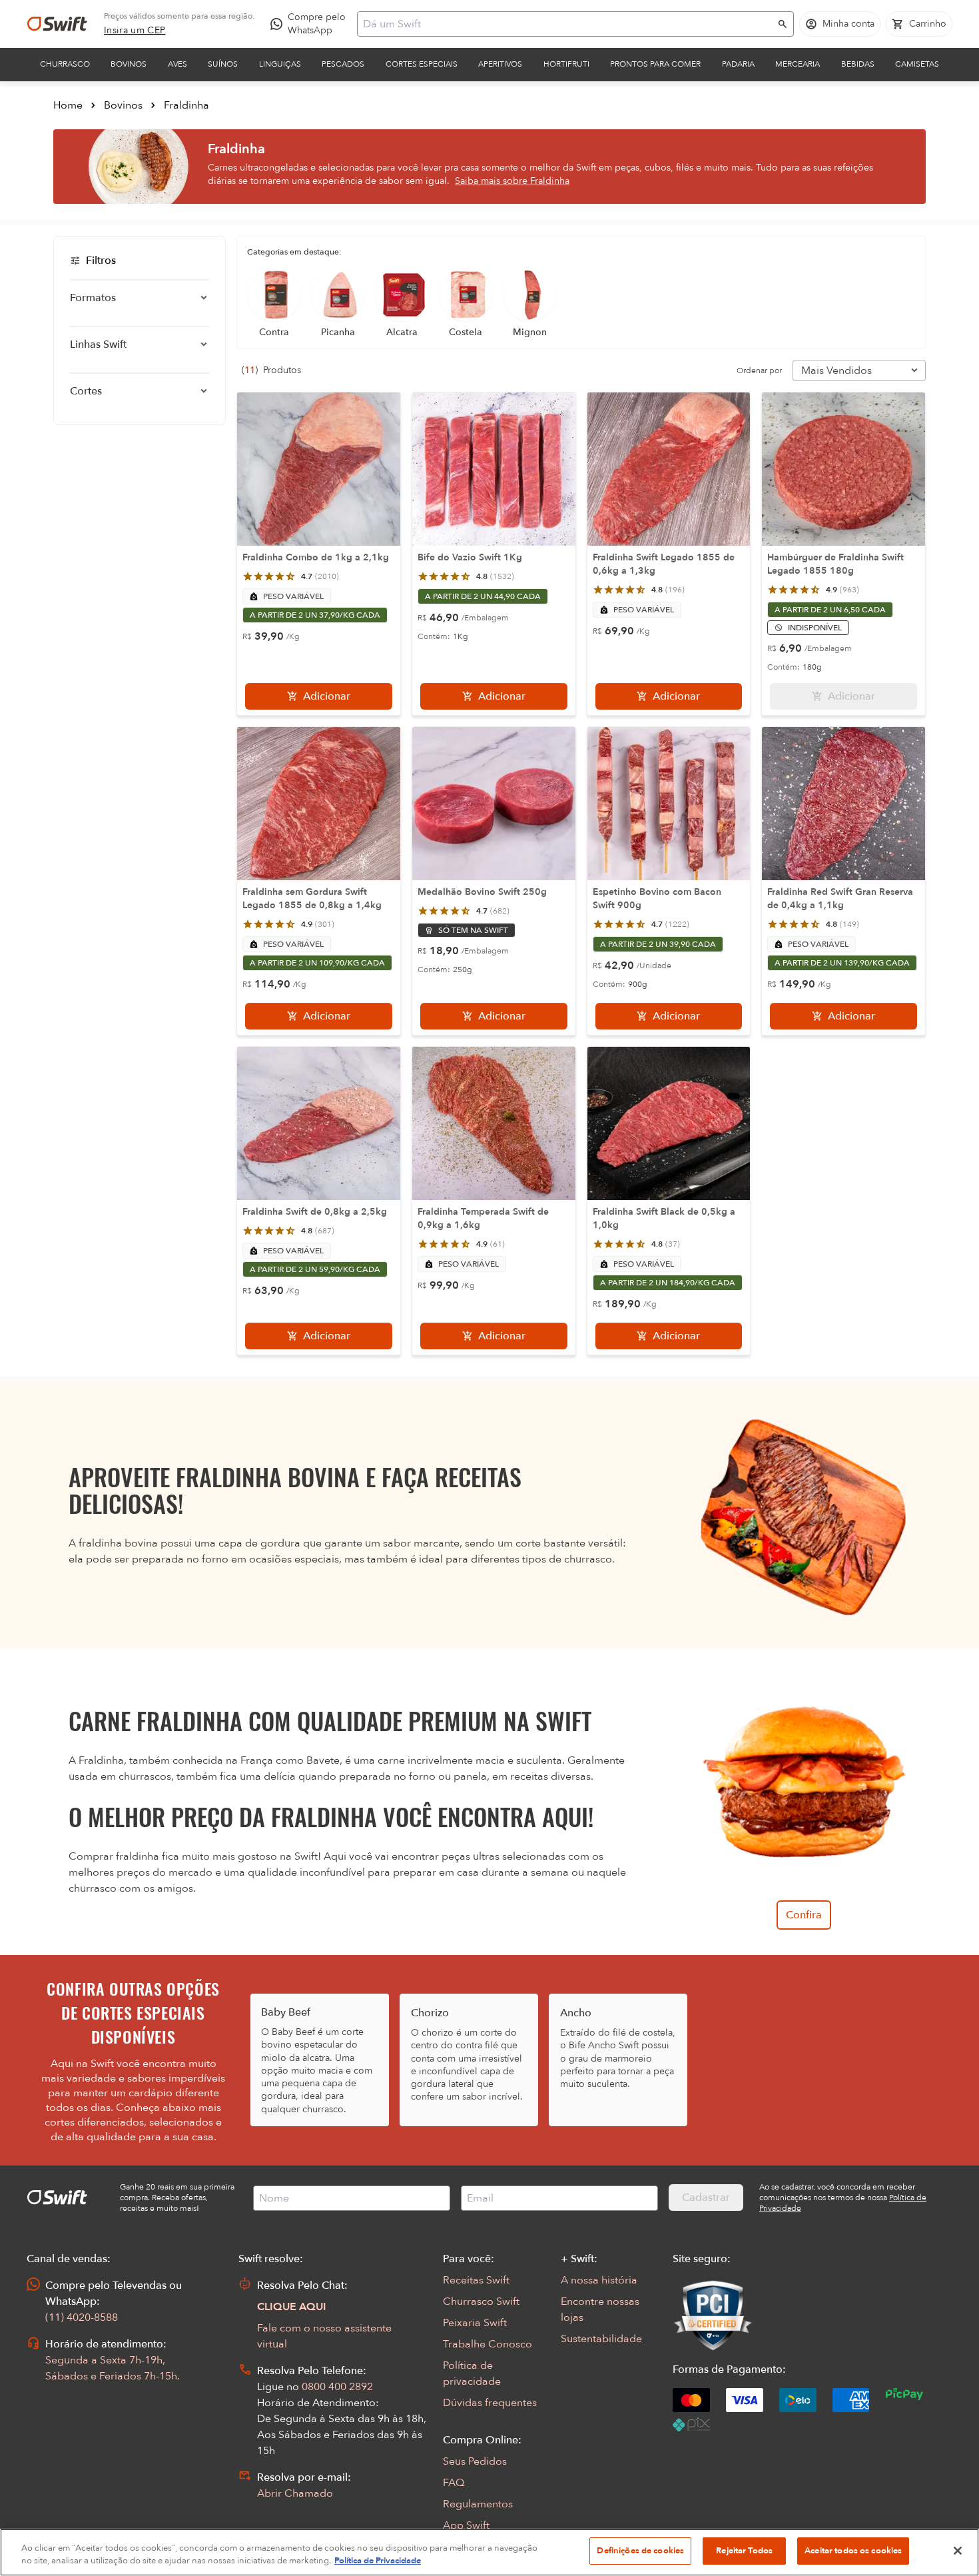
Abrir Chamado (295, 2493)
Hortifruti (566, 64)
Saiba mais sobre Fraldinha (512, 181)
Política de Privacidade (378, 2561)
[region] (489, 2552)
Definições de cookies (640, 2551)
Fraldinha (186, 105)
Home (68, 105)
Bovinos (129, 64)
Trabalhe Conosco (488, 2344)
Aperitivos (500, 64)
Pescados (343, 64)
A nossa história (599, 2280)
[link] (135, 31)
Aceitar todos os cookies (853, 2551)
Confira (804, 1915)
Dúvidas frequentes (490, 2403)
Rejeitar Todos (744, 2551)
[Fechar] (958, 2551)
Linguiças (280, 64)
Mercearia (798, 64)
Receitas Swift (476, 2280)
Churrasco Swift (481, 2301)
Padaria (738, 64)
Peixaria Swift (475, 2323)
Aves (177, 64)
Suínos (223, 64)
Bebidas (858, 64)
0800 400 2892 (337, 2387)
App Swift (466, 2525)
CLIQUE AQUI (292, 2307)
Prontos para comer (655, 64)
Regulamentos (478, 2504)
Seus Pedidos (475, 2461)
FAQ (454, 2483)
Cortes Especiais (422, 64)
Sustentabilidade (601, 2339)
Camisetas (917, 64)
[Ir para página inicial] (57, 24)
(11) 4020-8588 (82, 2317)
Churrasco (65, 64)
